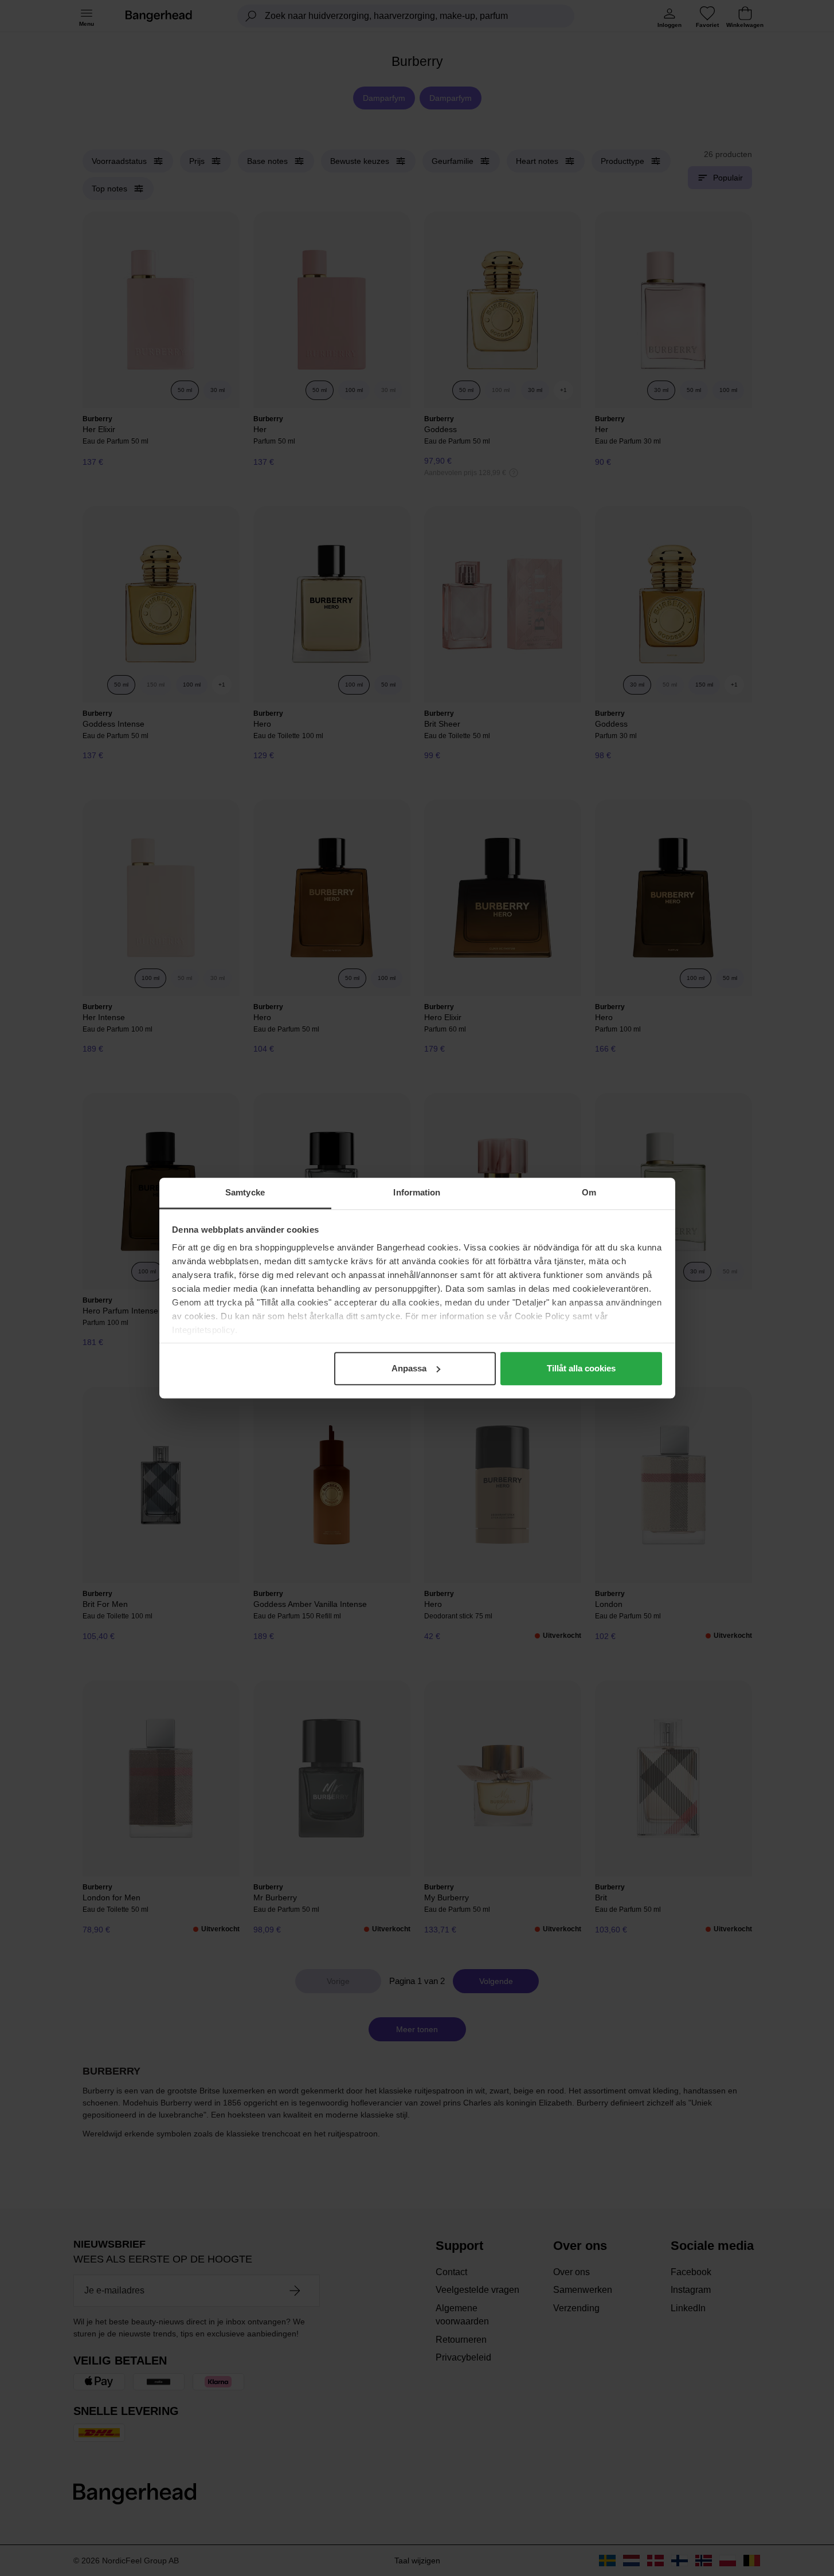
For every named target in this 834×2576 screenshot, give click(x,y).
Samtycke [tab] (245, 1192)
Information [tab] (417, 1192)
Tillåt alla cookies (581, 1368)
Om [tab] (589, 1192)
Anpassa (409, 1368)
